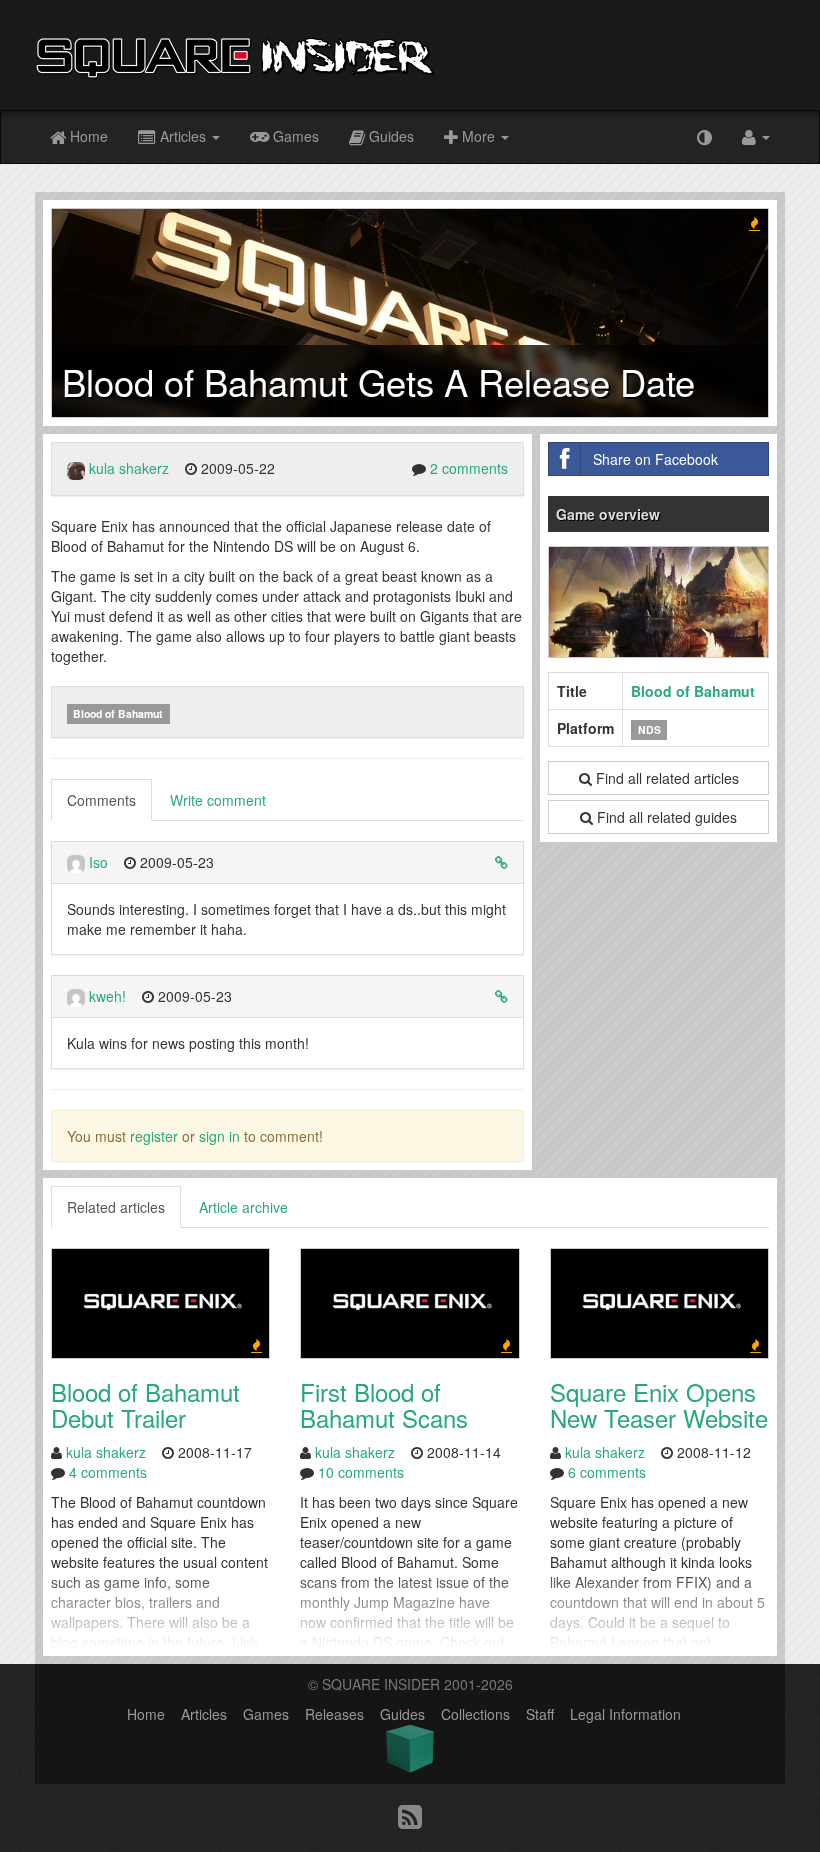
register (154, 1136)
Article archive (243, 1207)
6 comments (607, 1472)
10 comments (361, 1472)
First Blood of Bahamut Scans (384, 1404)
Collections (475, 1714)
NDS (649, 729)
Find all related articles (665, 778)
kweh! (107, 996)
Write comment (218, 800)
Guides (389, 136)
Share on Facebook (655, 459)
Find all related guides (665, 817)
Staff (540, 1714)
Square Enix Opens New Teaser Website (659, 1404)
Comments (101, 800)
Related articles (116, 1207)
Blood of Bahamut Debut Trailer (145, 1404)
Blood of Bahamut (118, 713)
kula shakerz (129, 468)
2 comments (469, 468)
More (478, 136)
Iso (98, 862)
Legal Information (625, 1714)
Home (87, 136)
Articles (183, 136)
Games (294, 136)
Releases (334, 1714)
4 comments (108, 1472)
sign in (219, 1136)
